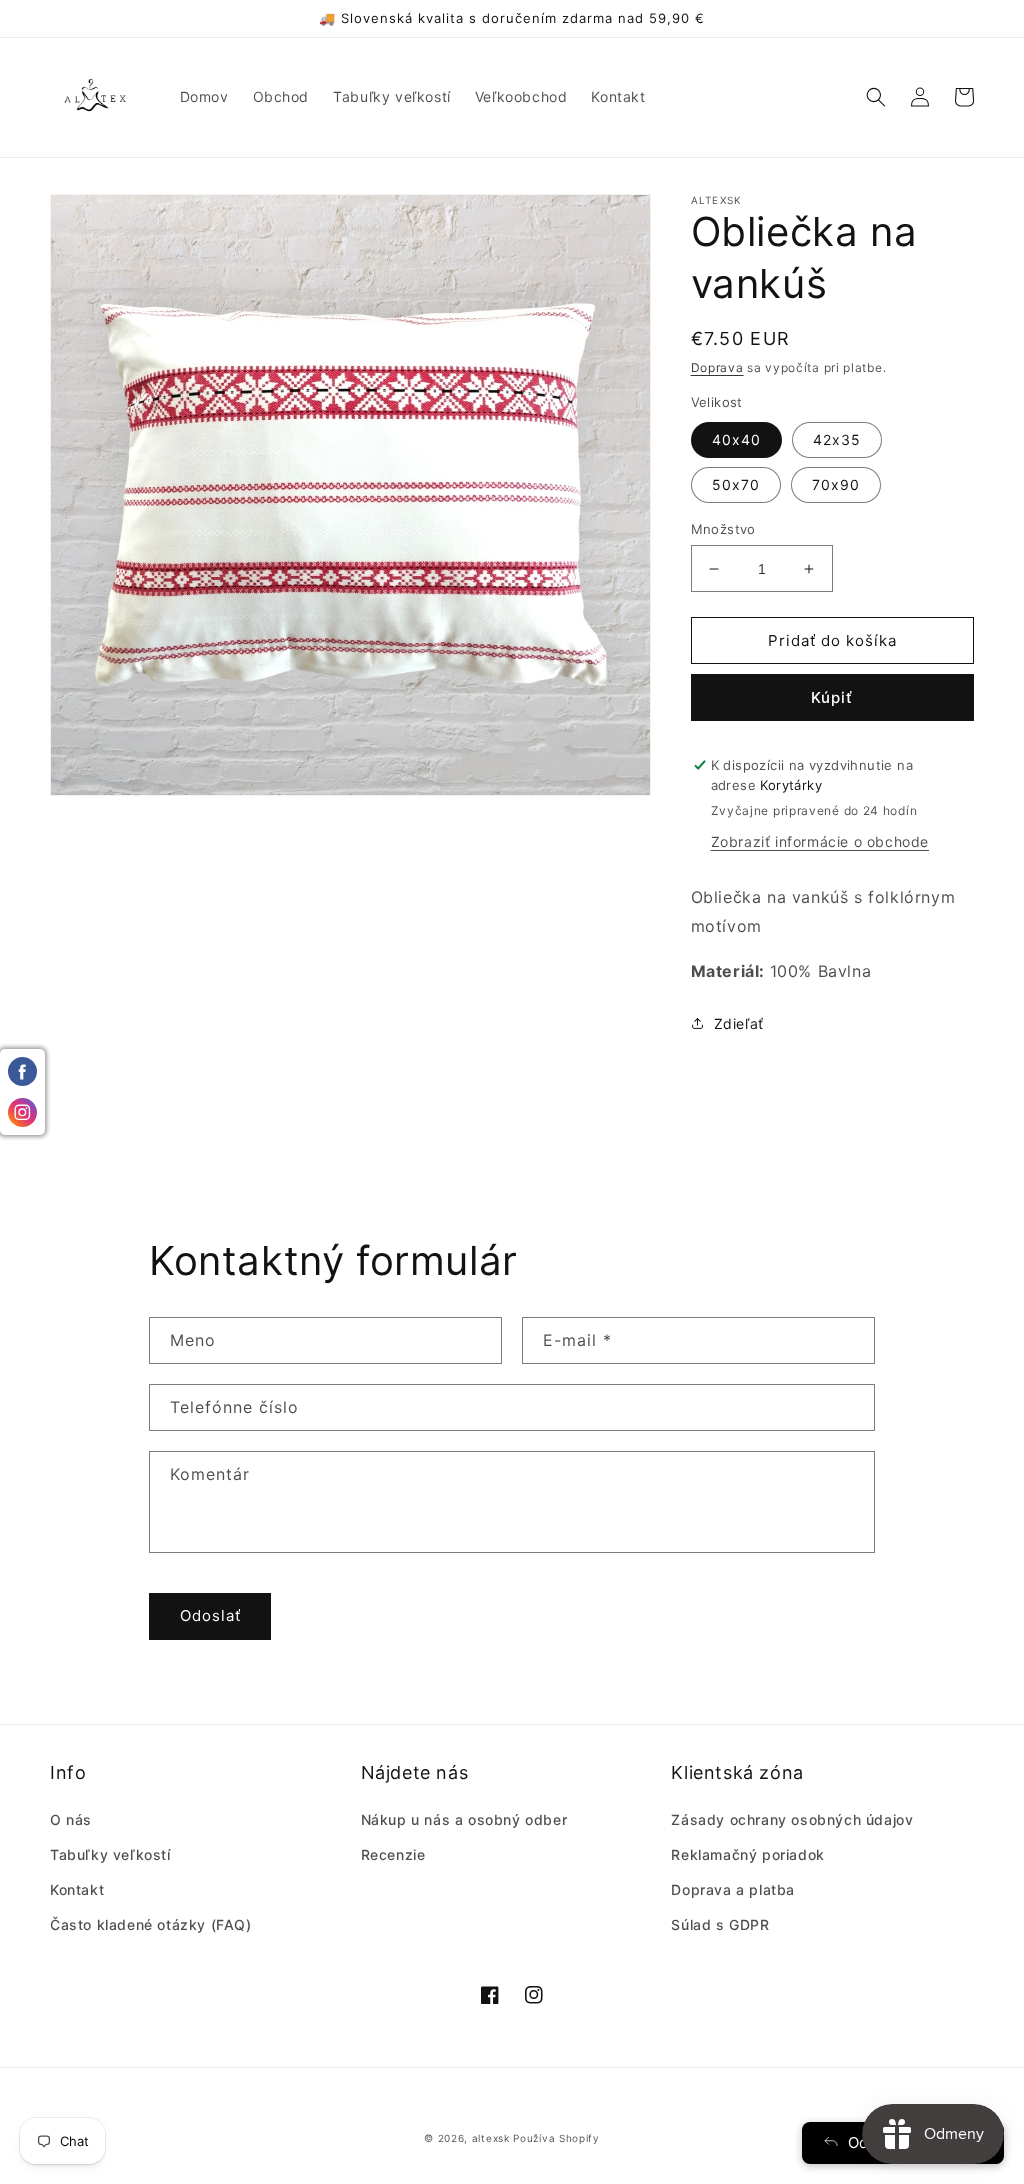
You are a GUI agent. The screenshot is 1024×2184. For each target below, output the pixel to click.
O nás (71, 1819)
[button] (876, 97)
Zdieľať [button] (739, 1023)
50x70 (736, 484)
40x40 (736, 439)
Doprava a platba (733, 1889)
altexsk (491, 2138)
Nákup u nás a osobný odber (464, 1819)
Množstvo (723, 529)
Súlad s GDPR (720, 1924)
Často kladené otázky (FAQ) (151, 1924)
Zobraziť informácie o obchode (820, 841)
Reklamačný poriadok (747, 1854)
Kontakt (77, 1889)
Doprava (717, 367)
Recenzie (393, 1854)
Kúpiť (832, 697)
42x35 (837, 439)
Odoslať (210, 1615)
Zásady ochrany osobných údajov (792, 1819)
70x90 (836, 484)
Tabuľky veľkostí (110, 1854)
